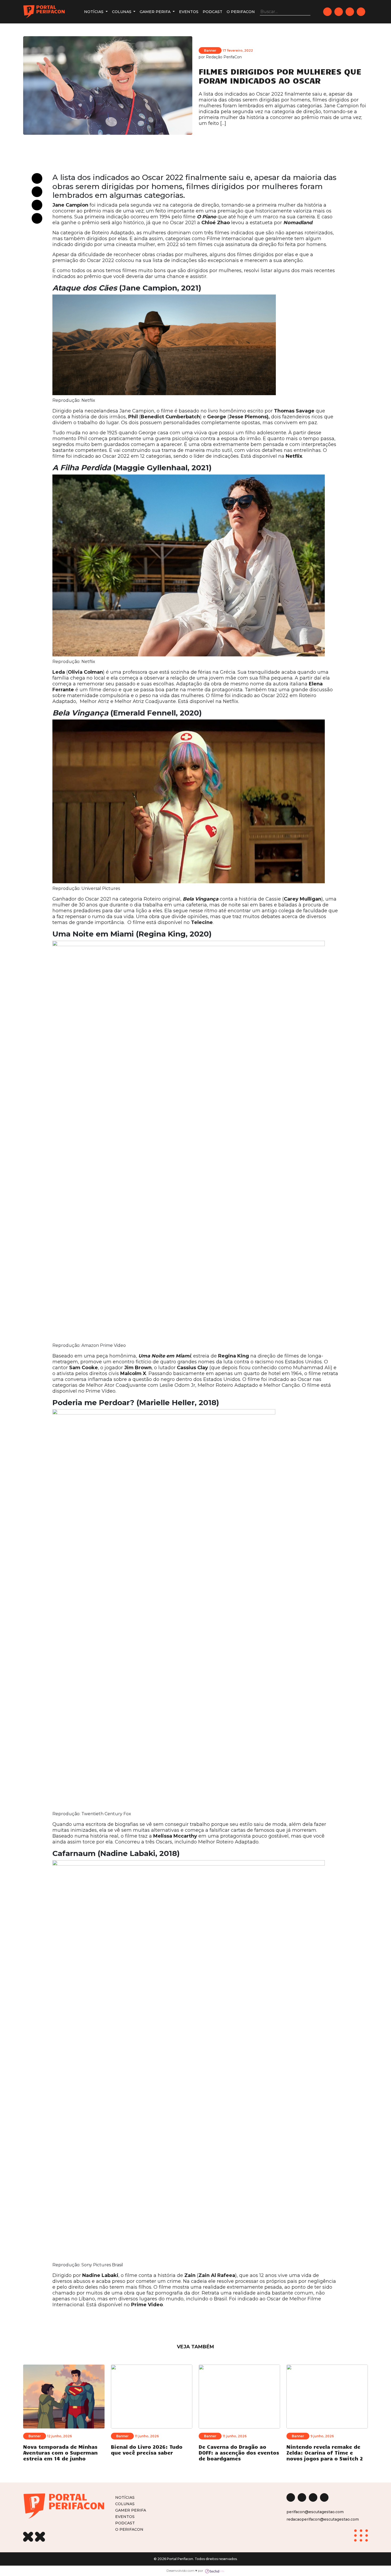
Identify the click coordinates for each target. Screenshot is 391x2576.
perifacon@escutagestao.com (315, 2512)
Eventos (189, 12)
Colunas (122, 12)
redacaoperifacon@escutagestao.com (323, 2519)
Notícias (94, 12)
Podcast (213, 12)
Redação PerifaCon (224, 57)
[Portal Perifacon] (44, 12)
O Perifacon (241, 12)
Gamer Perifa (156, 12)
